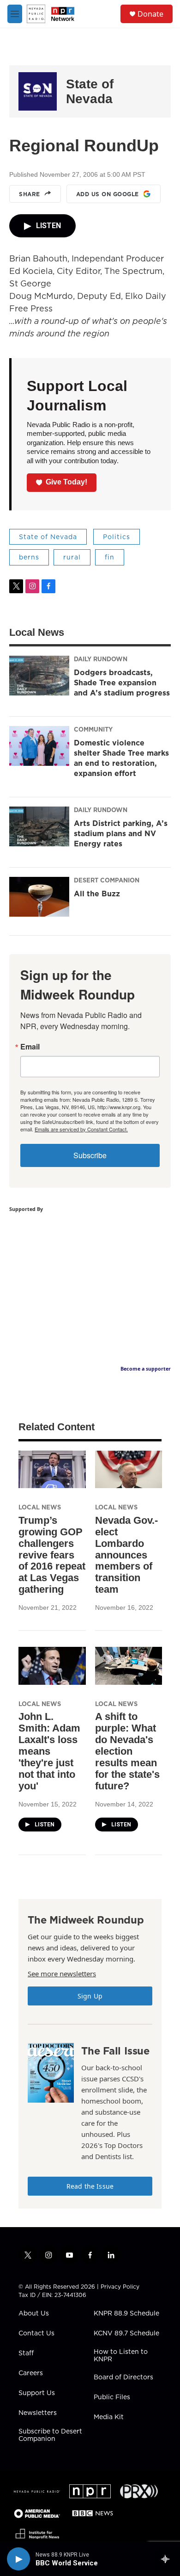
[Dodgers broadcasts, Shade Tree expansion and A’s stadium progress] (39, 676)
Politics (117, 537)
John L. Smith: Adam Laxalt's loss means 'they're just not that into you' (49, 1751)
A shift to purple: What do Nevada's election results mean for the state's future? (127, 1751)
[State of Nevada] (38, 91)
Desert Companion (107, 880)
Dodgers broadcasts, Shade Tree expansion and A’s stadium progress (122, 683)
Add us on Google (108, 194)
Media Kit (109, 2417)
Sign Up (90, 1996)
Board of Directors (123, 2377)
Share (30, 194)
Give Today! (66, 482)
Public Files (112, 2397)
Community (93, 729)
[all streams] (168, 2559)
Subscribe (90, 1155)
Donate (150, 14)
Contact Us (36, 2334)
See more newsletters (62, 1974)
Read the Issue (90, 2186)
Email (30, 1047)
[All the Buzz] (39, 897)
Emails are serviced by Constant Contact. (81, 1129)
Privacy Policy (120, 2287)
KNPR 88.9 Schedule (126, 2314)
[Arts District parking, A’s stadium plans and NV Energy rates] (39, 826)
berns (29, 557)
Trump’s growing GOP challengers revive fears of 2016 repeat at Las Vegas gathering (52, 1555)
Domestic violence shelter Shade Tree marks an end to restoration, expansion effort (121, 758)
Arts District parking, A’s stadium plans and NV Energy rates (121, 833)
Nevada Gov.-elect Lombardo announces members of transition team (126, 1555)
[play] (18, 2559)
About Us (34, 2314)
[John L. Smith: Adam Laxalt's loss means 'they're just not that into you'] (52, 1666)
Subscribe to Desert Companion (50, 2435)
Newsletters (38, 2413)
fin (110, 557)
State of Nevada (90, 91)
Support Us (37, 2393)
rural (72, 557)
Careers (31, 2373)
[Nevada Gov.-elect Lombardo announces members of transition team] (129, 1469)
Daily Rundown (101, 659)
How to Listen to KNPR (121, 2356)
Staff (26, 2353)
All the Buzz (97, 894)
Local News (40, 1507)
